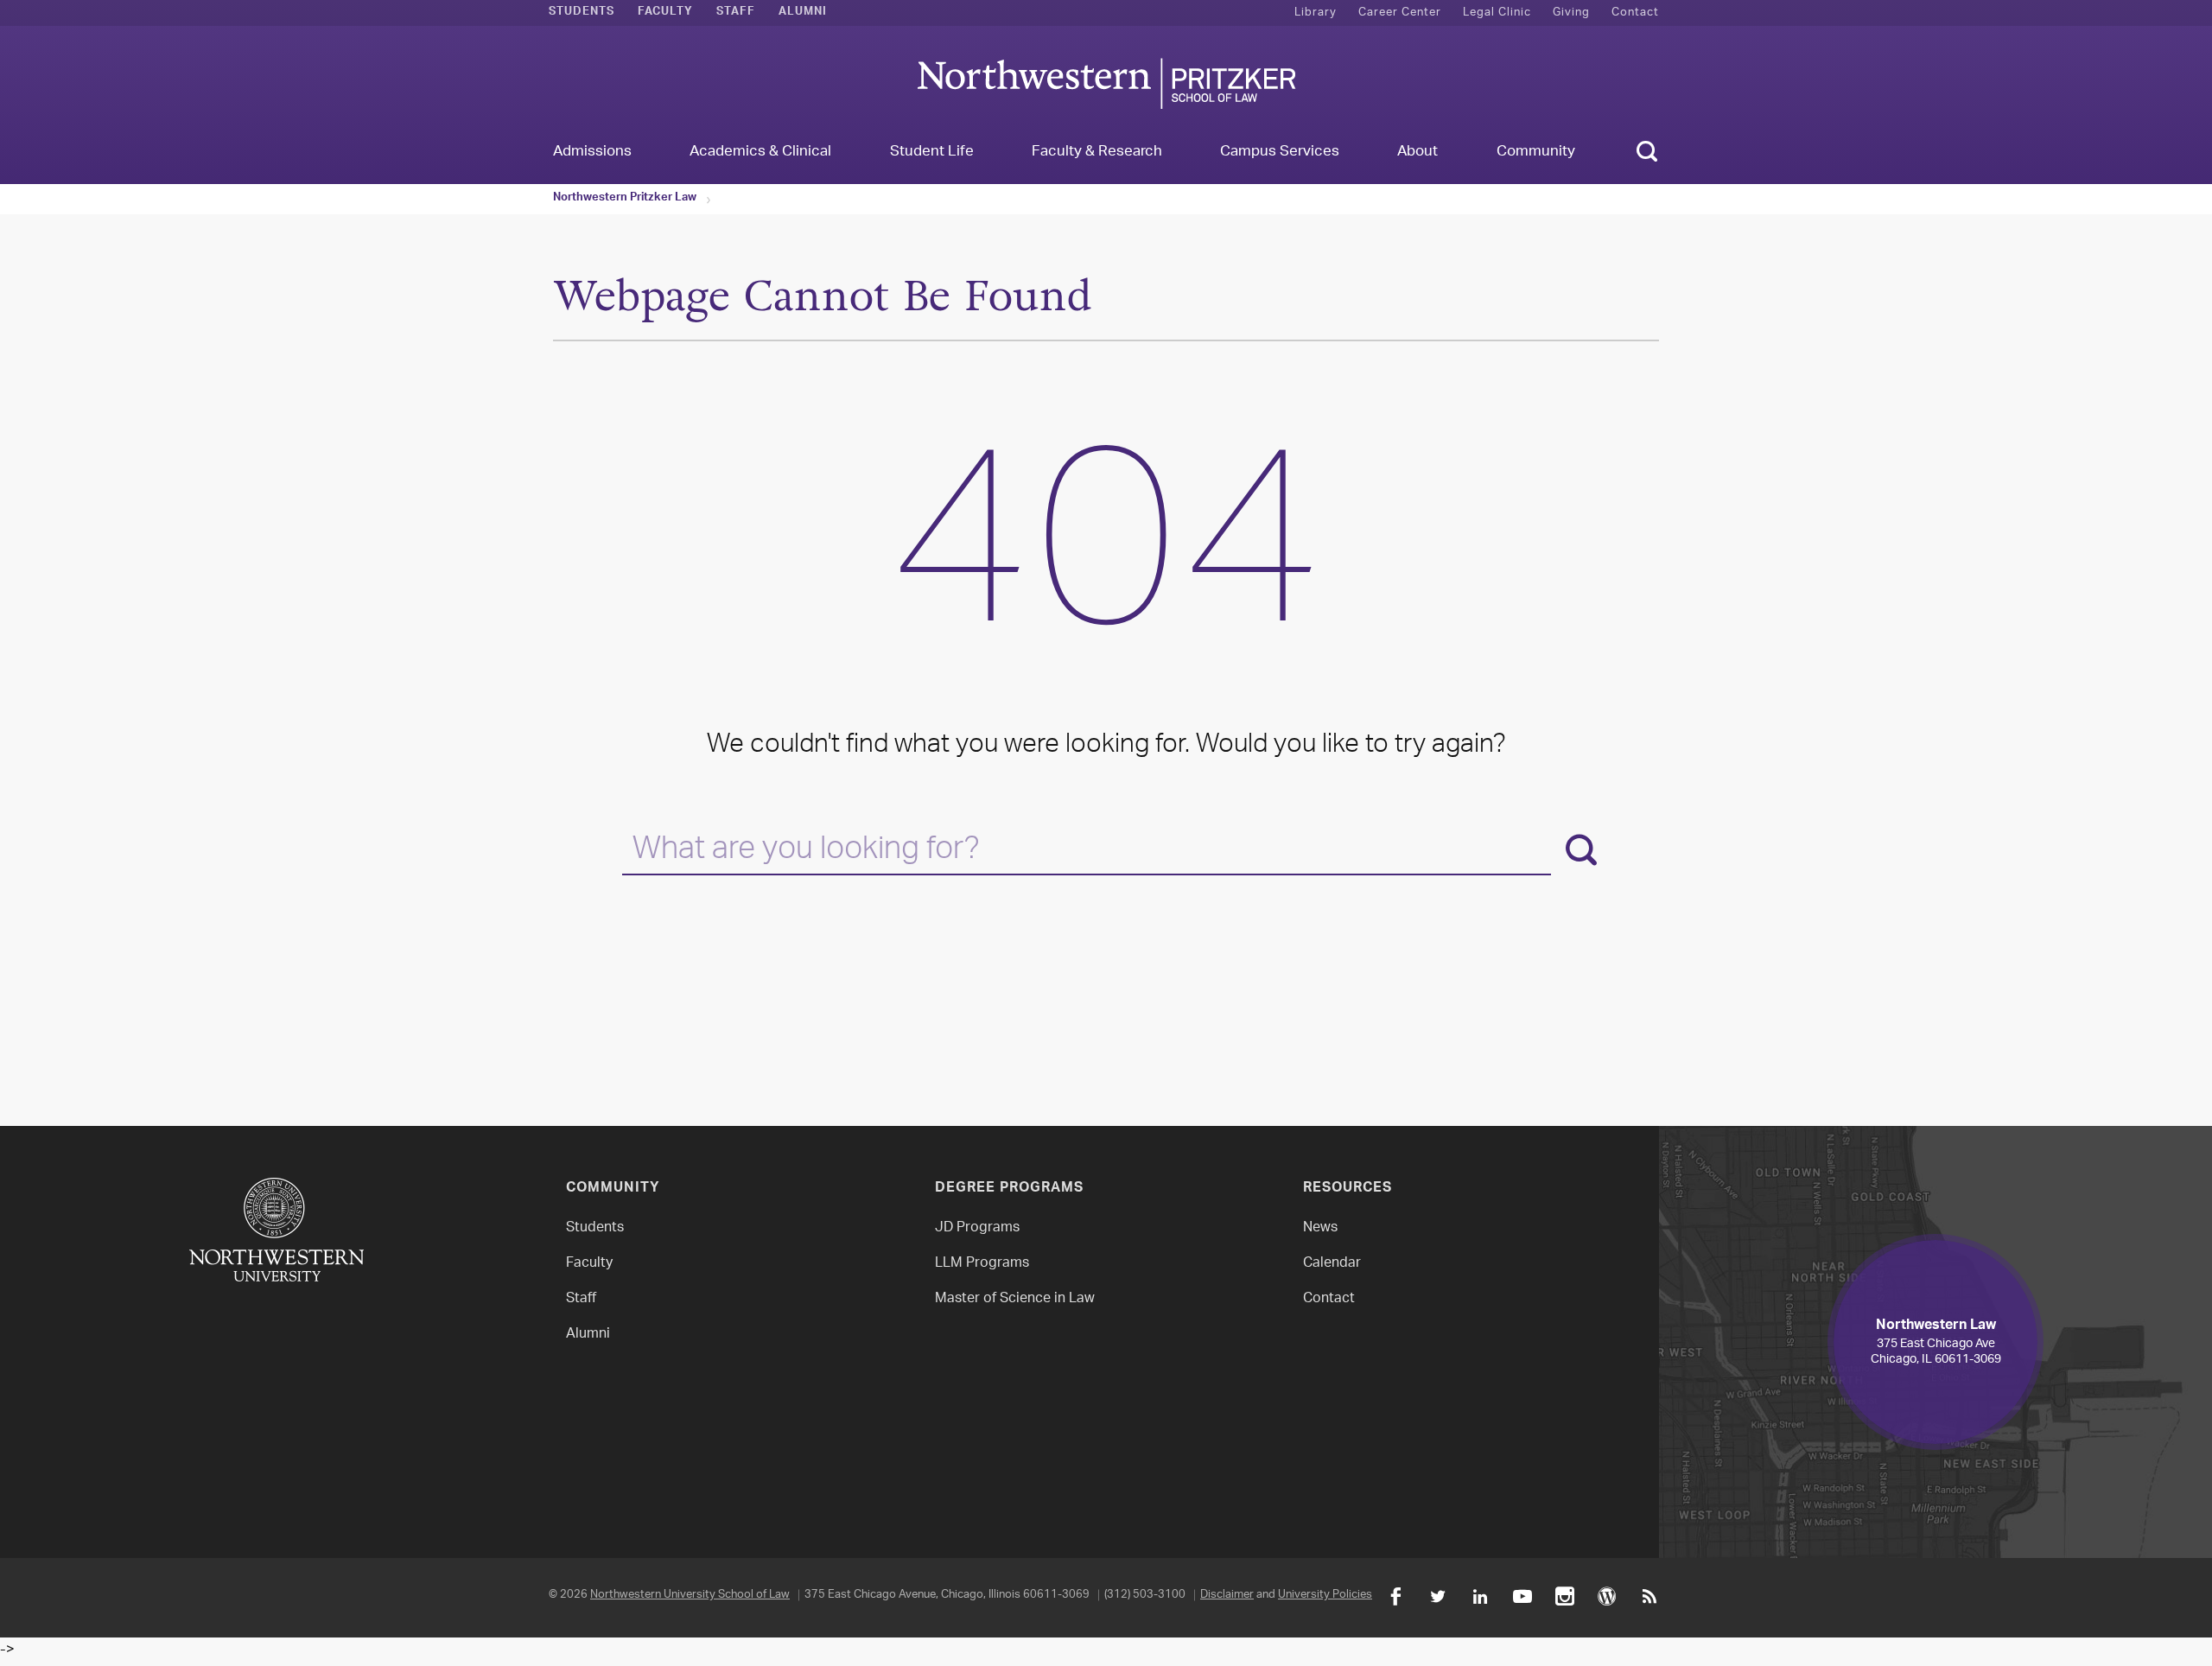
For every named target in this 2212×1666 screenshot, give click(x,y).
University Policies (1325, 1595)
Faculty (665, 13)
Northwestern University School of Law (690, 1595)
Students (582, 13)
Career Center (1400, 13)
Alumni (803, 13)
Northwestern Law (1106, 83)
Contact (1635, 13)
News (1320, 1228)
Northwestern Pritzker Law (625, 199)
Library (1316, 13)
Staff (736, 13)
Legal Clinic (1497, 13)
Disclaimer (1227, 1595)
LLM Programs (982, 1264)
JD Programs (977, 1228)
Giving (1571, 13)
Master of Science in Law (1015, 1299)
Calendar (1332, 1264)
